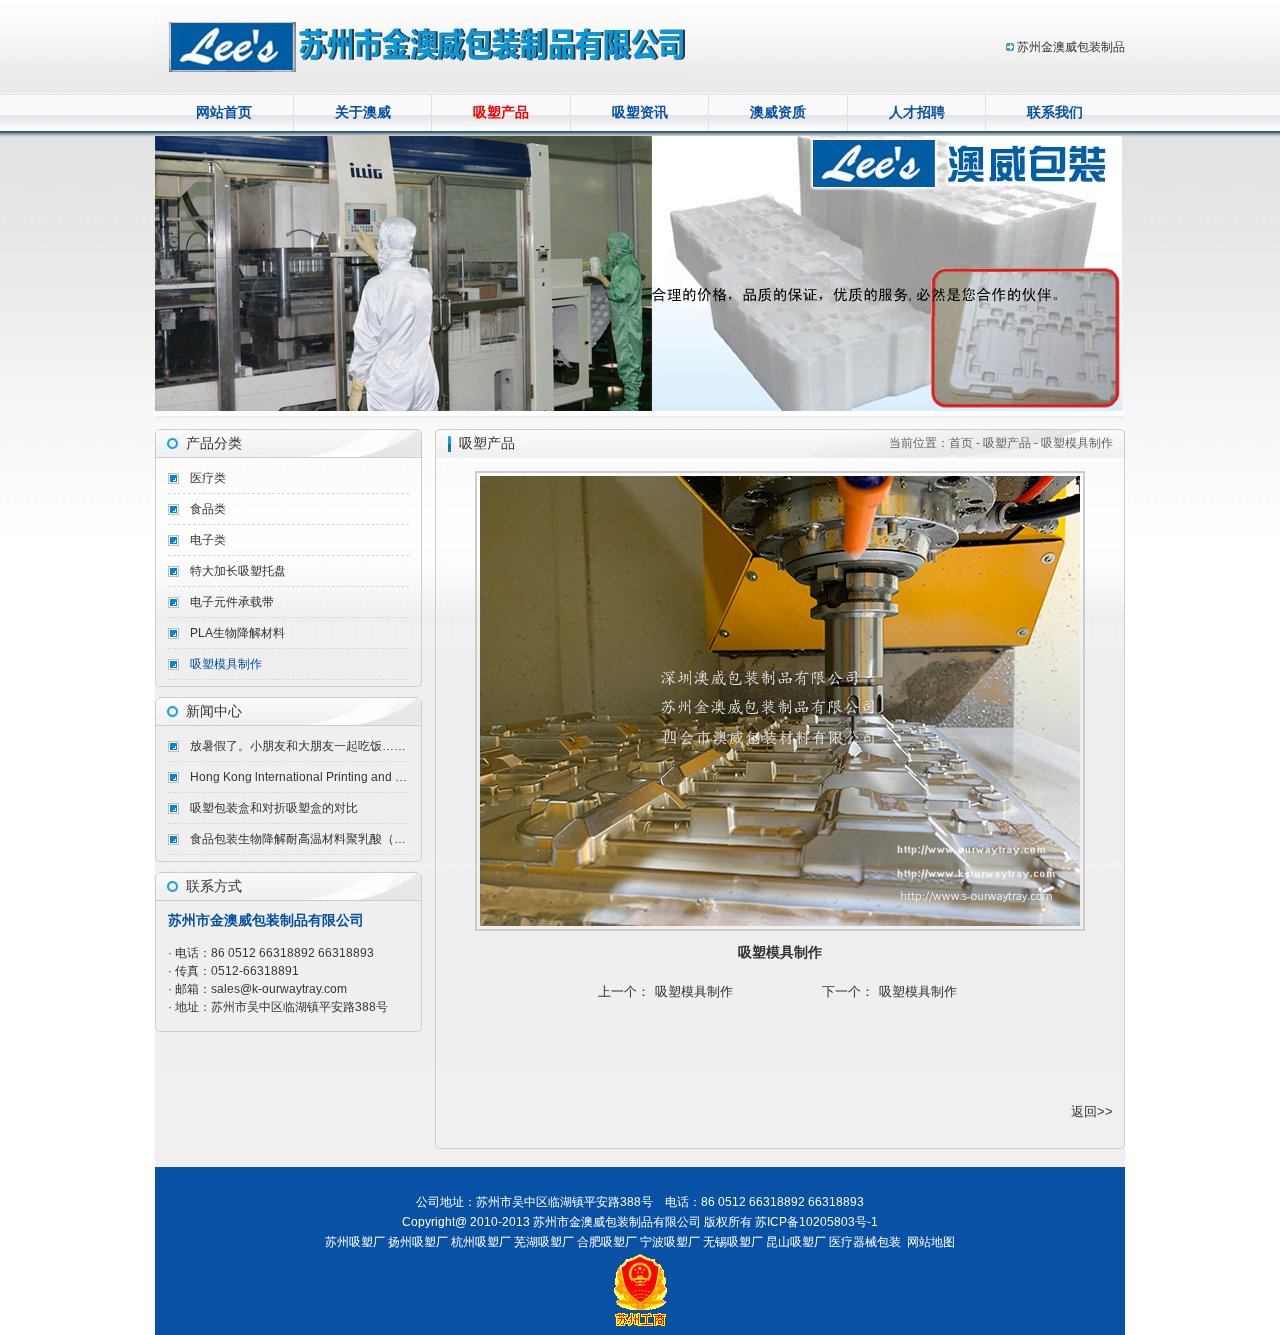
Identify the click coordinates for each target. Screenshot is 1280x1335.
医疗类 (208, 478)
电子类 (208, 540)
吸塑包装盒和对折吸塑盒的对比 (274, 808)
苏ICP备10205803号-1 (816, 1222)
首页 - (966, 443)
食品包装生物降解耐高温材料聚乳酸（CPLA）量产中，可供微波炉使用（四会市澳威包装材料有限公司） (299, 839)
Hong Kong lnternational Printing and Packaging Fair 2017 (299, 777)
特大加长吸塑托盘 (238, 571)
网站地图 (931, 1242)
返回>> (1092, 1111)
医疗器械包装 (865, 1242)
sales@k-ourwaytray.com (279, 989)
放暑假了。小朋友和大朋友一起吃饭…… (298, 746)
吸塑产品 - (1010, 443)
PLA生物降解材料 (237, 633)
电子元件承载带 (232, 602)
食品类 (208, 509)
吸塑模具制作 (226, 664)
